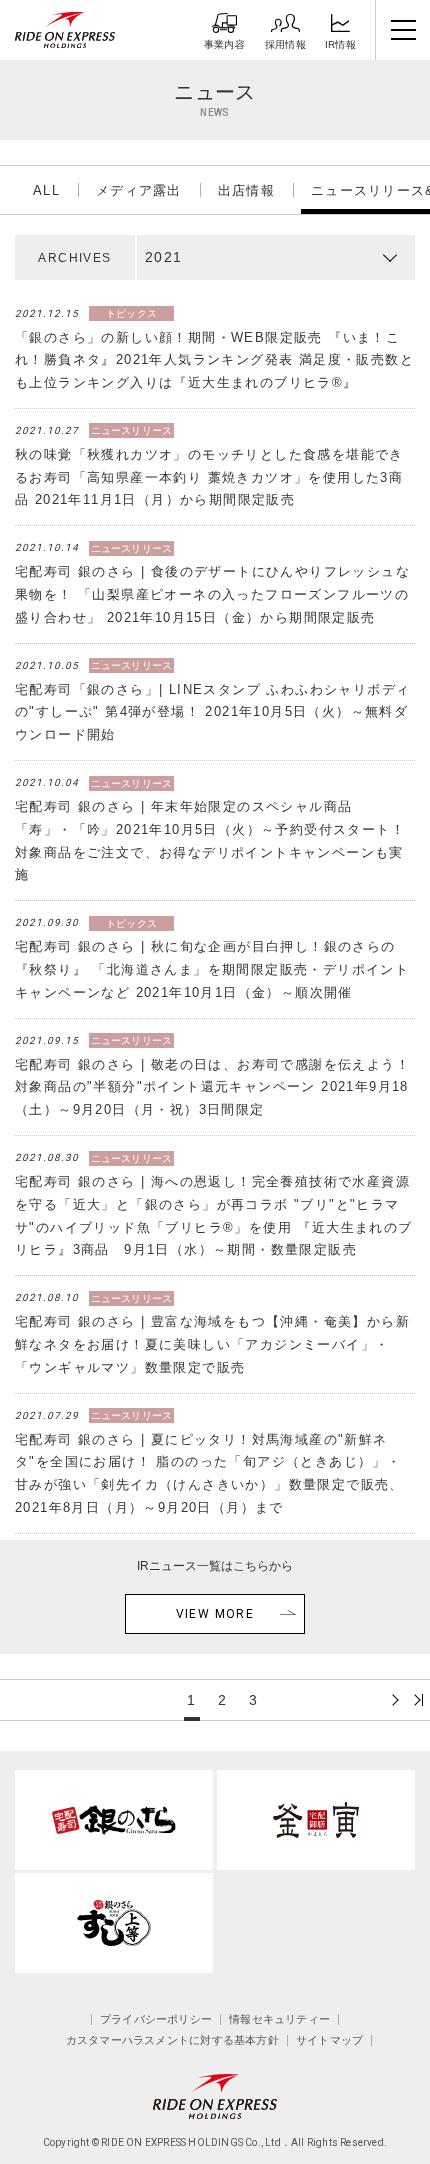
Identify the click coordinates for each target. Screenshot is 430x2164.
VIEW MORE (215, 1614)
